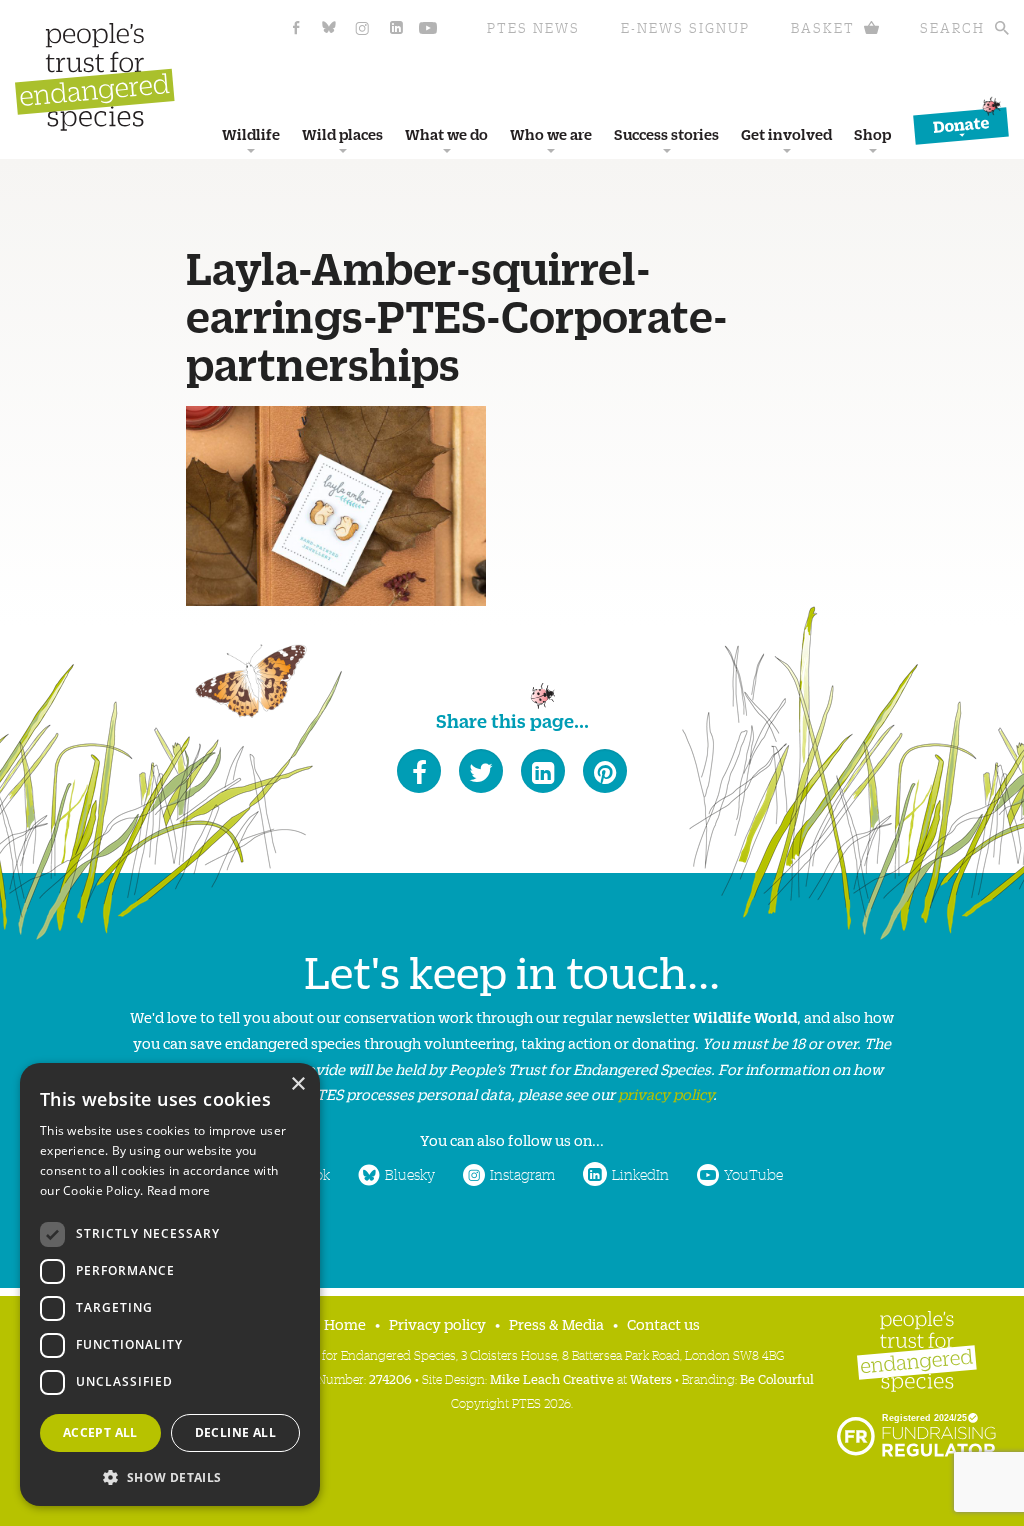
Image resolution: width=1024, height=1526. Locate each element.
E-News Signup (685, 27)
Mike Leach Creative (552, 1378)
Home (345, 1323)
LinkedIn (640, 1174)
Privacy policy (437, 1323)
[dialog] (170, 1284)
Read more (179, 1190)
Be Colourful (777, 1378)
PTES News (533, 27)
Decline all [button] (235, 1432)
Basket (823, 27)
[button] (170, 1475)
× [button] (297, 1084)
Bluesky (410, 1174)
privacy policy (665, 1093)
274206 (390, 1378)
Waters (651, 1378)
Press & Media (556, 1323)
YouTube (753, 1174)
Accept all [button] (100, 1432)
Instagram (522, 1174)
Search (952, 27)
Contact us (663, 1323)
